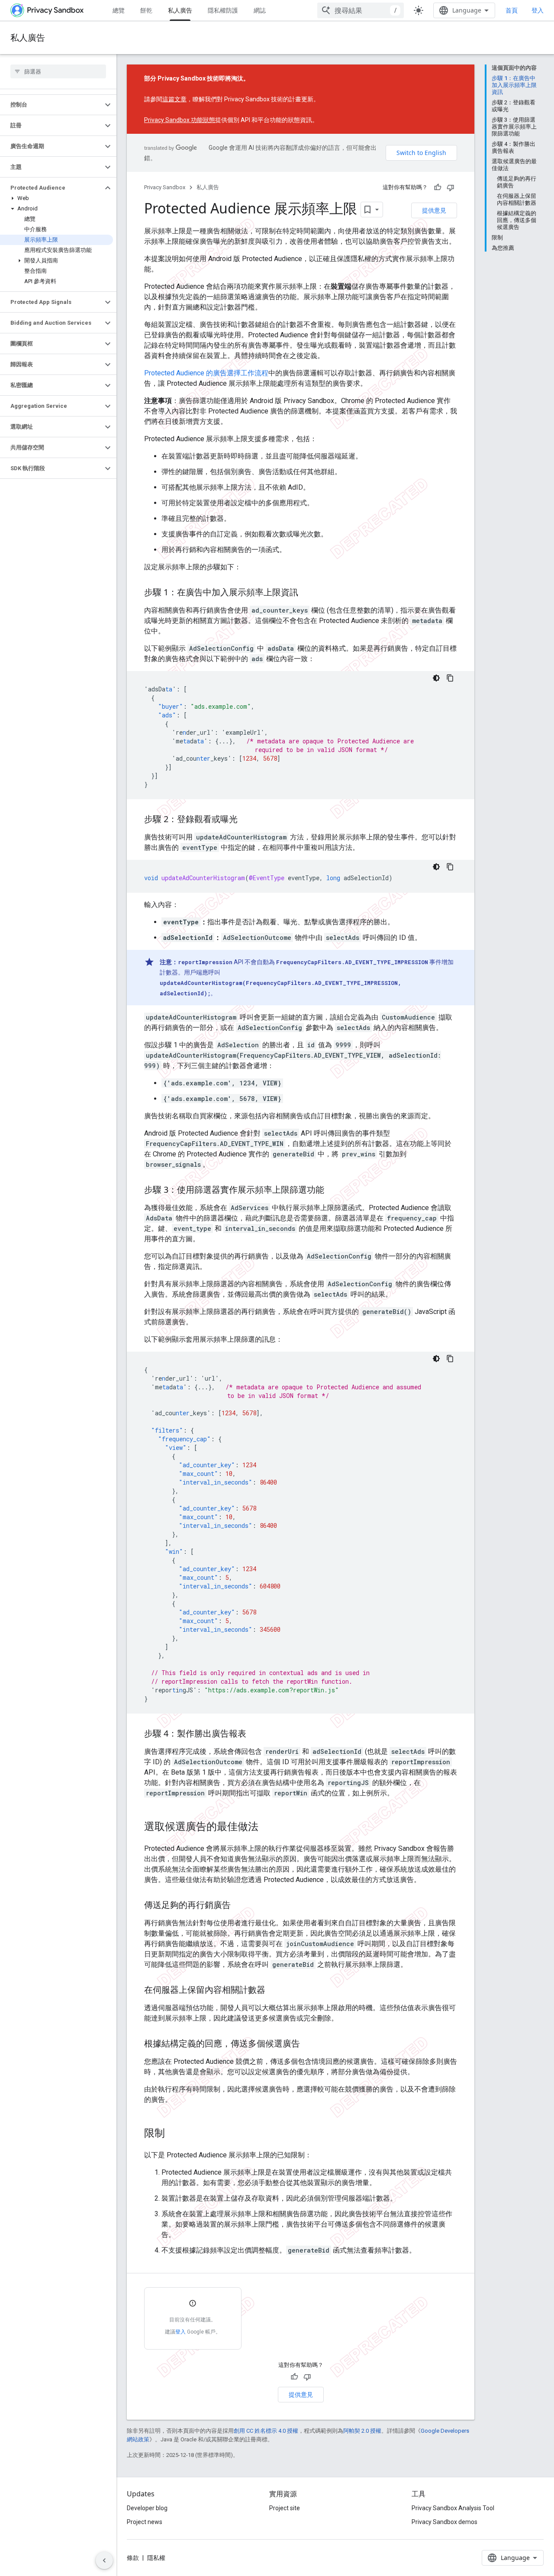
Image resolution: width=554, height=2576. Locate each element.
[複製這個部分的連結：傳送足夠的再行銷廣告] (239, 1906)
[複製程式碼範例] (450, 678)
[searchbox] (58, 71)
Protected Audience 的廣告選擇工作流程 (206, 373)
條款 (133, 2558)
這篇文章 (174, 99)
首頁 (512, 10)
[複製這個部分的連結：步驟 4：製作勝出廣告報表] (255, 1734)
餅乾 (146, 10)
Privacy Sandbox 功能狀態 (180, 120)
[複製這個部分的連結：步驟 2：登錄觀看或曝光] (246, 820)
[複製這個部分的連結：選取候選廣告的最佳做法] (267, 1827)
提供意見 (434, 210)
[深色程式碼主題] (436, 678)
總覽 (119, 10)
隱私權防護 (223, 10)
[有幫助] (438, 187)
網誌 (260, 10)
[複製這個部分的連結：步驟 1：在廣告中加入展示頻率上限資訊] (307, 593)
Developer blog (147, 2508)
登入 (538, 10)
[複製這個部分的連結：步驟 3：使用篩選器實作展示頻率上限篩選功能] (333, 1191)
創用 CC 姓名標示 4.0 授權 (266, 2431)
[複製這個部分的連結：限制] (174, 2134)
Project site (285, 2508)
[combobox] (361, 10)
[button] (51, 105)
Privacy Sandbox (165, 187)
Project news (145, 2522)
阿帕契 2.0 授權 (362, 2431)
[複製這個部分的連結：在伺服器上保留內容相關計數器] (274, 1991)
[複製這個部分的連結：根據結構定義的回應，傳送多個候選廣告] (309, 2044)
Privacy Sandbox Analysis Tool (453, 2508)
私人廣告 (180, 10)
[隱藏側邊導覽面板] (104, 2560)
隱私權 (156, 2558)
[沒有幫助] (451, 187)
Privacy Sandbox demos (444, 2522)
